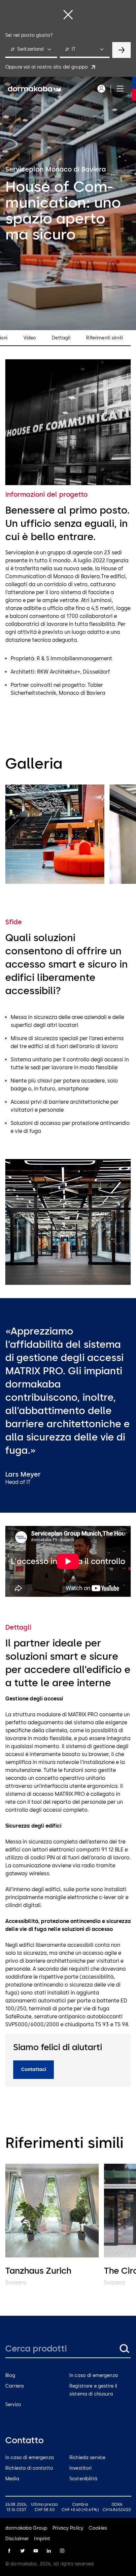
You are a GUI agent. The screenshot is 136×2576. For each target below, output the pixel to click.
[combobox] (31, 50)
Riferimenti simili (104, 338)
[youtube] (36, 2551)
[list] (68, 835)
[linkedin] (49, 2551)
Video (30, 338)
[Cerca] (124, 2349)
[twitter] (22, 2551)
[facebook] (9, 2551)
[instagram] (62, 2551)
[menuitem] (34, 89)
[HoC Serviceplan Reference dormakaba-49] (55, 834)
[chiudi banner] (68, 15)
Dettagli (61, 338)
